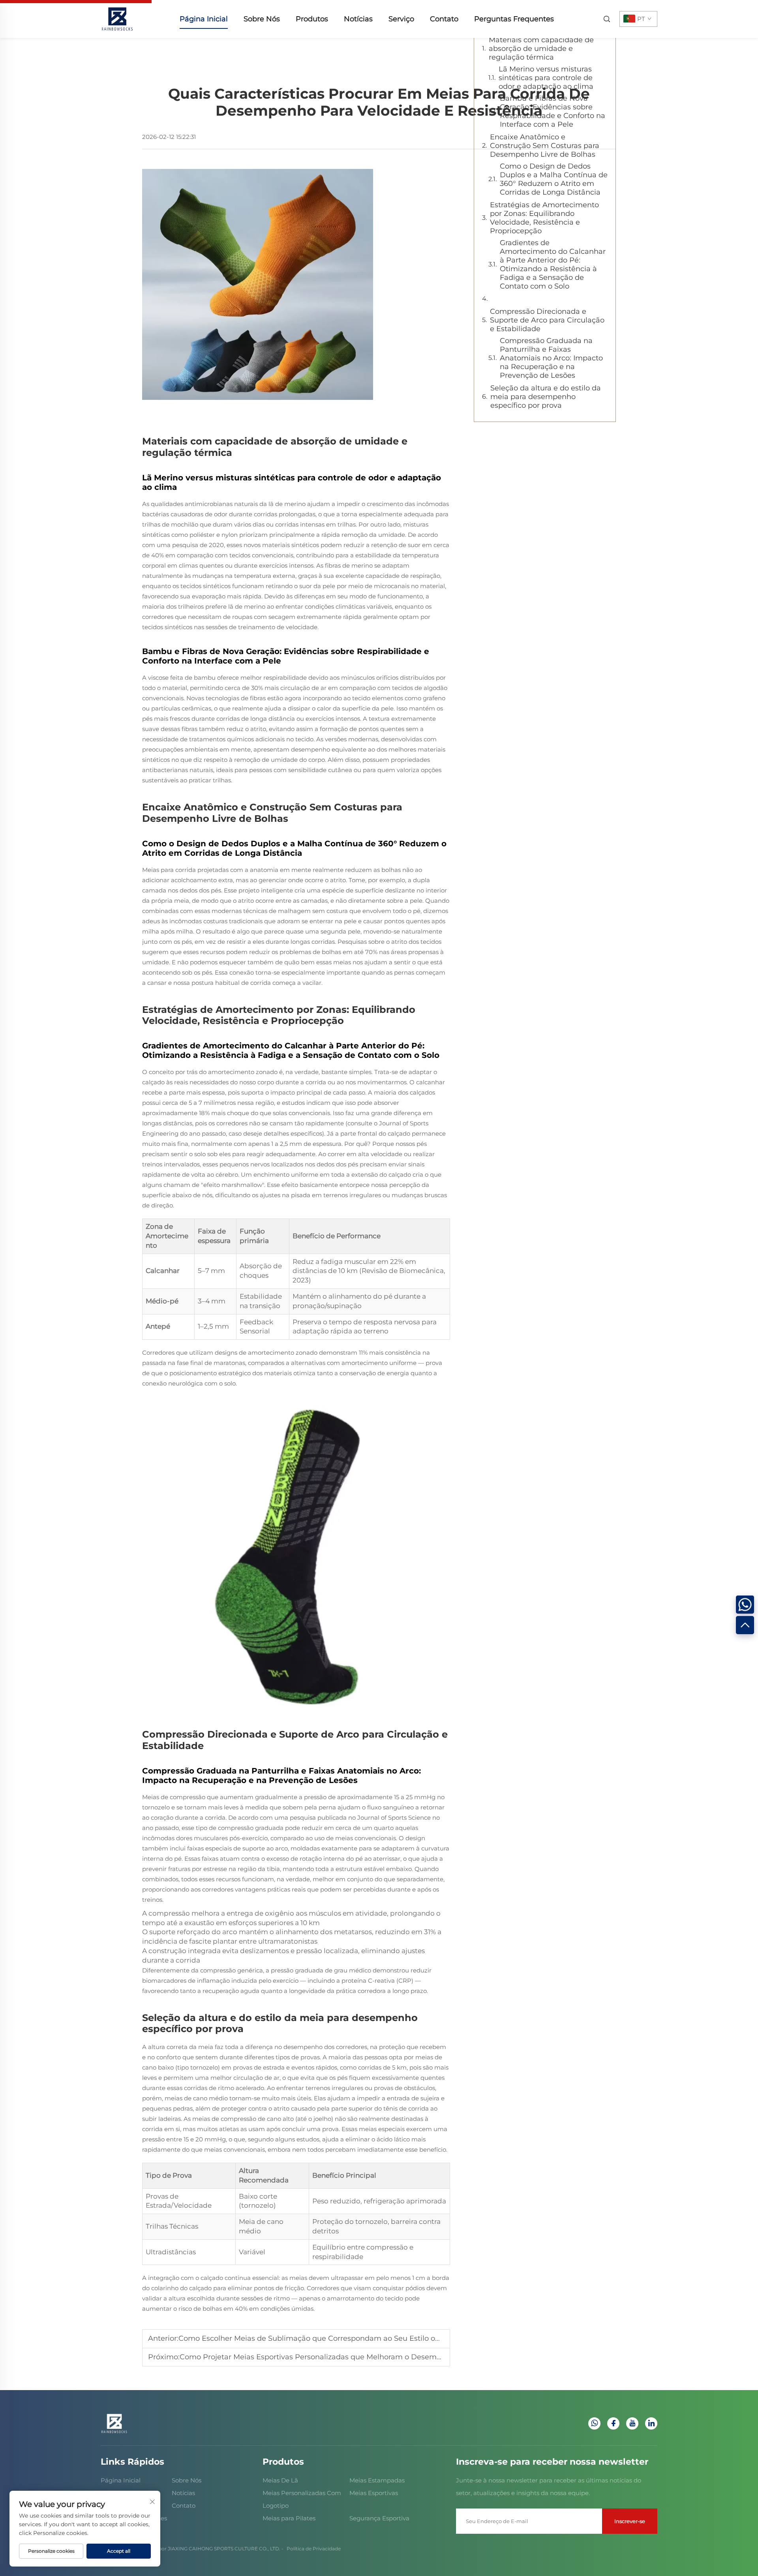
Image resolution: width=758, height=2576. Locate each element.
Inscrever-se (630, 2521)
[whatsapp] (594, 2423)
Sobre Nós (262, 19)
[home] (117, 18)
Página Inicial (204, 19)
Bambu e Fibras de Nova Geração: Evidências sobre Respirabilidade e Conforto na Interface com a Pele (553, 111)
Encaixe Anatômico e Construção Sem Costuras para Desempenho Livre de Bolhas (545, 146)
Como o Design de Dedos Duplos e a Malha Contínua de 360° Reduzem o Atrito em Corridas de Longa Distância (554, 179)
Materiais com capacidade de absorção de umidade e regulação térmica (541, 49)
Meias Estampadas (377, 2480)
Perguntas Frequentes (514, 19)
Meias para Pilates (289, 2518)
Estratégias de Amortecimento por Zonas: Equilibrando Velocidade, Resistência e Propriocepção (544, 218)
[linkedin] (651, 2423)
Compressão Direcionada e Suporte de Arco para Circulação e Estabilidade (547, 320)
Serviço (401, 19)
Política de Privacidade (314, 2549)
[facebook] (613, 2423)
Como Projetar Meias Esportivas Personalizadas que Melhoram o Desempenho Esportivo (337, 2357)
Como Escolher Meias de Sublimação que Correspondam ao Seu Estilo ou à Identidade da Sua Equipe (359, 2338)
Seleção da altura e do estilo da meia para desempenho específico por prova (546, 397)
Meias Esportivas (374, 2493)
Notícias (358, 19)
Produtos (312, 19)
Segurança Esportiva (379, 2518)
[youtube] (632, 2423)
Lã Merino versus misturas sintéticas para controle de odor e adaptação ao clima (546, 78)
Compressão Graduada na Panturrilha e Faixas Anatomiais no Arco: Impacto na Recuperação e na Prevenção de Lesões (551, 358)
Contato (444, 19)
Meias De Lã (280, 2480)
